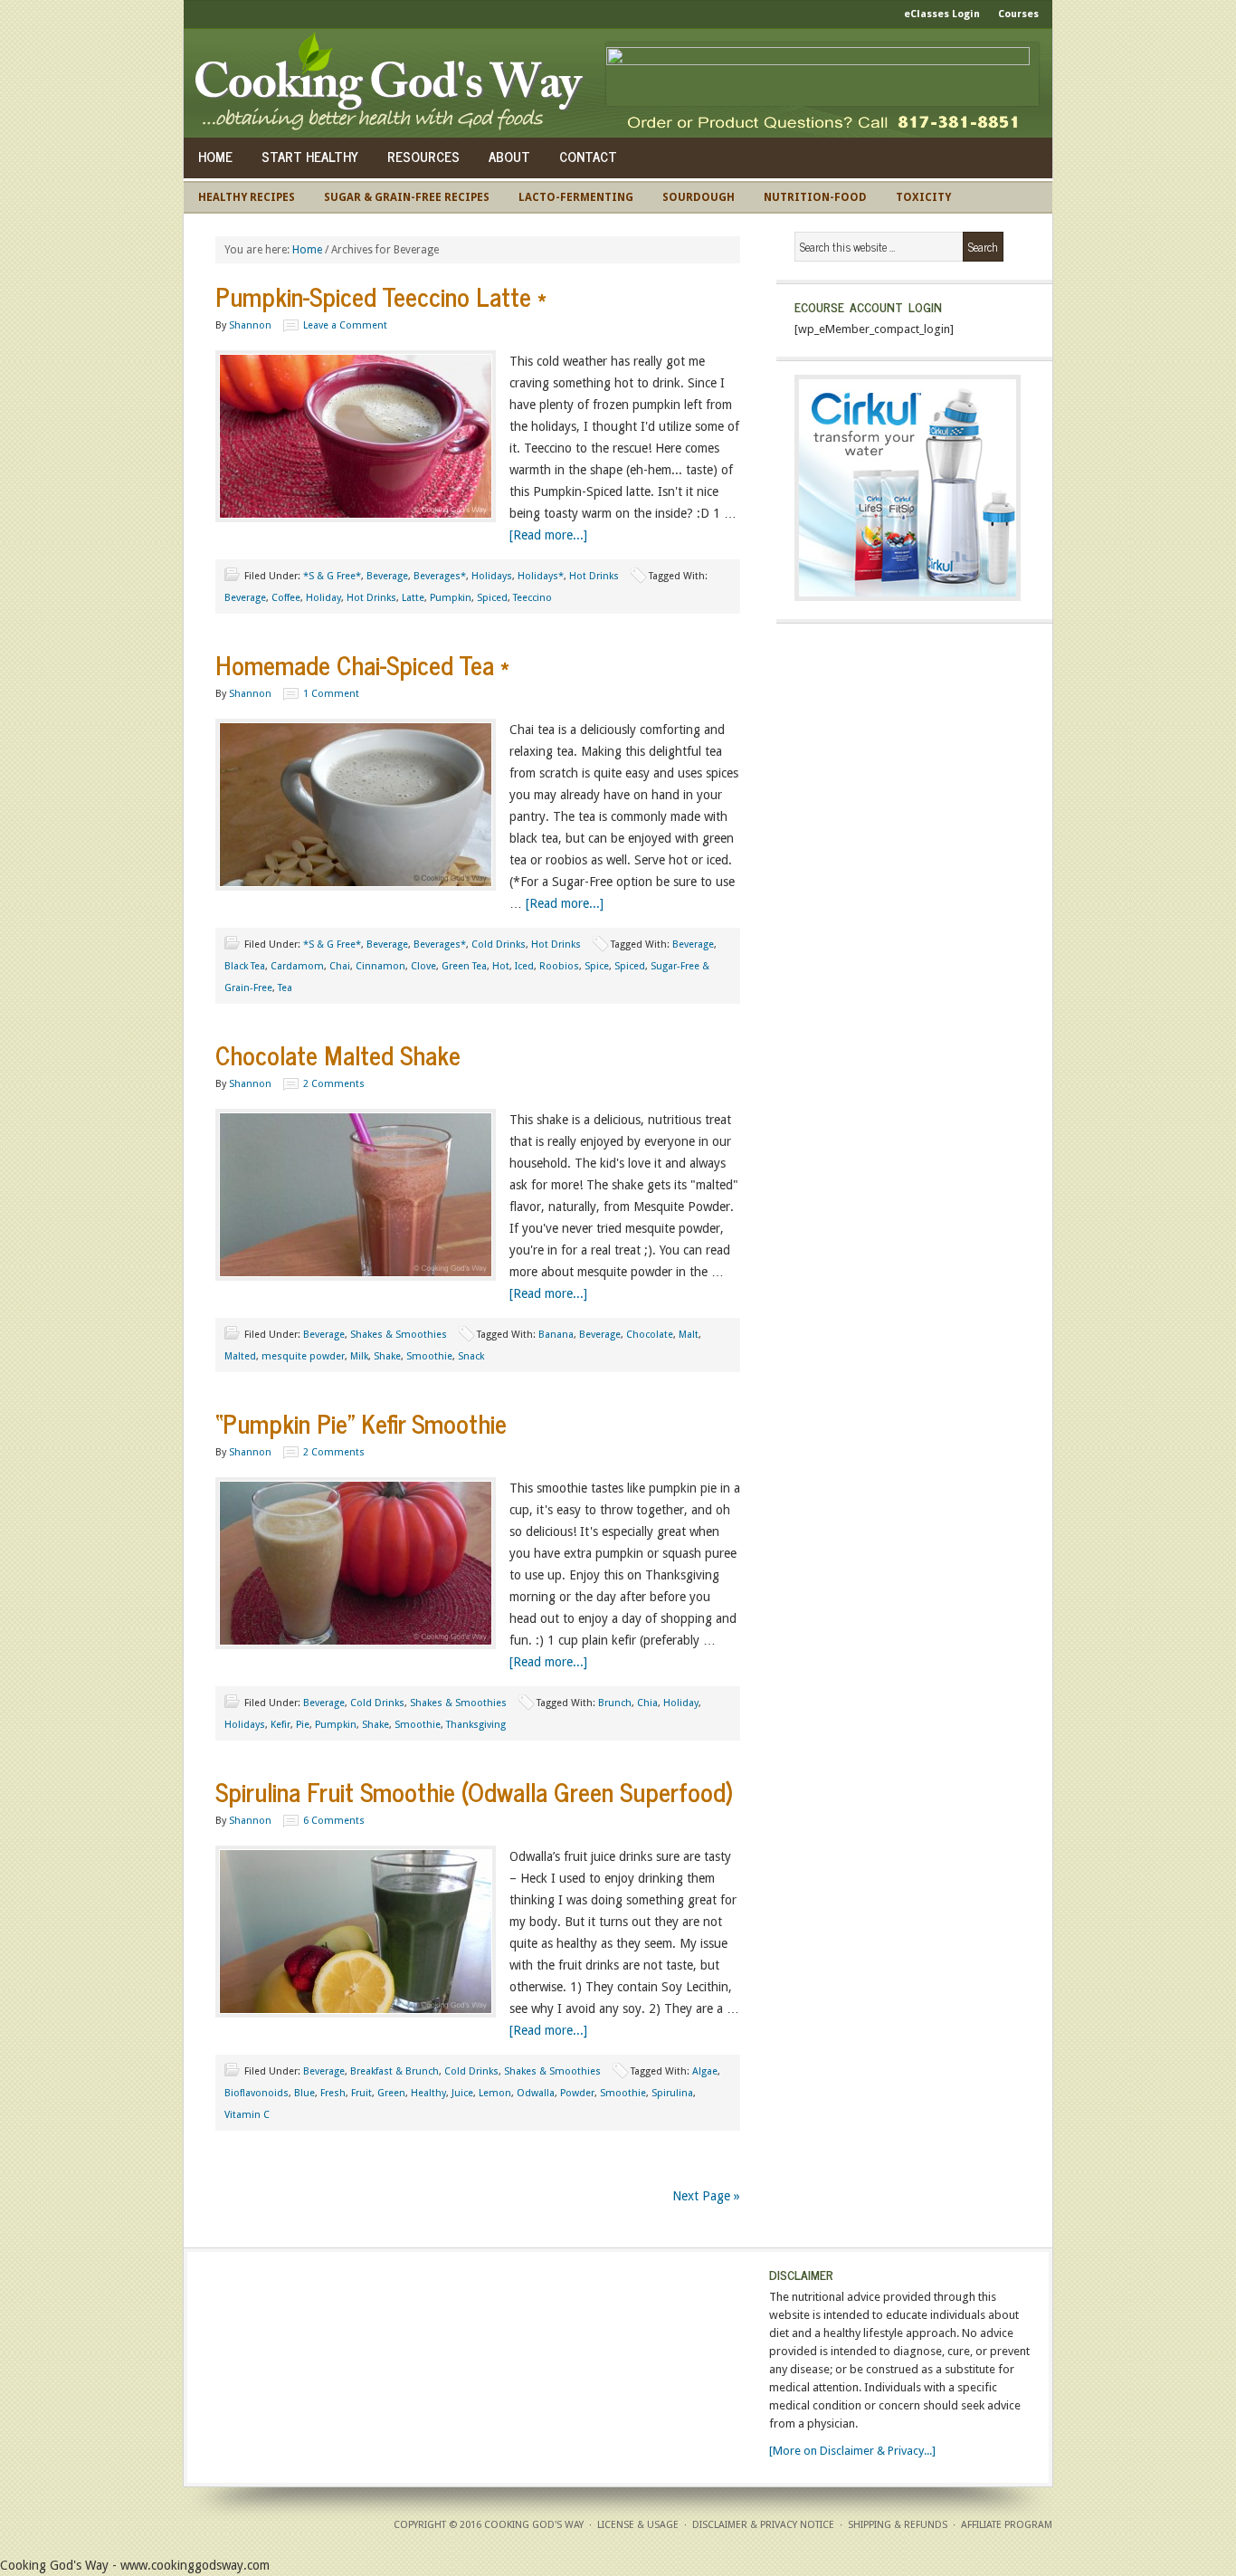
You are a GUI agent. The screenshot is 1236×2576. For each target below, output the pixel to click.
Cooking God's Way (394, 83)
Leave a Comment (345, 325)
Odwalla (536, 2093)
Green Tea (464, 966)
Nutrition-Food (815, 197)
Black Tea (245, 966)
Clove (423, 966)
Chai (340, 966)
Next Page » (706, 2196)
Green (391, 2093)
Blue (304, 2093)
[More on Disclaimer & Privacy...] (852, 2451)
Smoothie (429, 1356)
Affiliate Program (1007, 2525)
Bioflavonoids (257, 2093)
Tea (285, 988)
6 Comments (334, 1821)
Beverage (387, 576)
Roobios (559, 966)
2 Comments (334, 1084)
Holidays (492, 576)
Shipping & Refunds (898, 2525)
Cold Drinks (499, 945)
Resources (423, 156)
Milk (359, 1356)
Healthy (428, 2093)
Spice (597, 966)
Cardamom (297, 966)
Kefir (280, 1725)
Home (215, 156)
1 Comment (331, 694)
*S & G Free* (332, 576)
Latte (413, 598)
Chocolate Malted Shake (338, 1054)
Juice (462, 2093)
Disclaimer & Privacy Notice (763, 2525)
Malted (240, 1356)
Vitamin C (247, 2115)
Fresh (333, 2093)
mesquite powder (303, 1356)
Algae (705, 2071)
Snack (471, 1356)
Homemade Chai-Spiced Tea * (362, 664)
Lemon (495, 2093)
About (509, 156)
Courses (1018, 14)
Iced (524, 966)
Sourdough (699, 197)
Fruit (361, 2093)
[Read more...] (548, 535)
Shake (387, 1356)
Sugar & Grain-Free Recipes (407, 197)
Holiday (323, 598)
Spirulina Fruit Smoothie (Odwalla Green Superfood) (474, 1791)
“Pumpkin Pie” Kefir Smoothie (361, 1423)
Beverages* (440, 576)
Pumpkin (451, 598)
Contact (588, 156)
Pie (303, 1725)
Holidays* (541, 576)
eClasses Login (942, 14)
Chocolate (650, 1335)
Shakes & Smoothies (399, 1335)
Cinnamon (380, 966)
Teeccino (532, 598)
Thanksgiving (476, 1725)
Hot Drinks (594, 576)
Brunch (615, 1703)
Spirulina (672, 2093)
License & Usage (638, 2525)
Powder (577, 2093)
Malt (689, 1335)
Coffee (286, 598)
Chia (647, 1703)
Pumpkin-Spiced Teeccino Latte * (381, 296)
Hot (501, 966)
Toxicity (923, 197)
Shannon (250, 325)
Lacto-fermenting (576, 197)
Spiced (492, 598)
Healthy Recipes (247, 197)
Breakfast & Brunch (395, 2071)
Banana (556, 1335)
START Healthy (310, 156)
